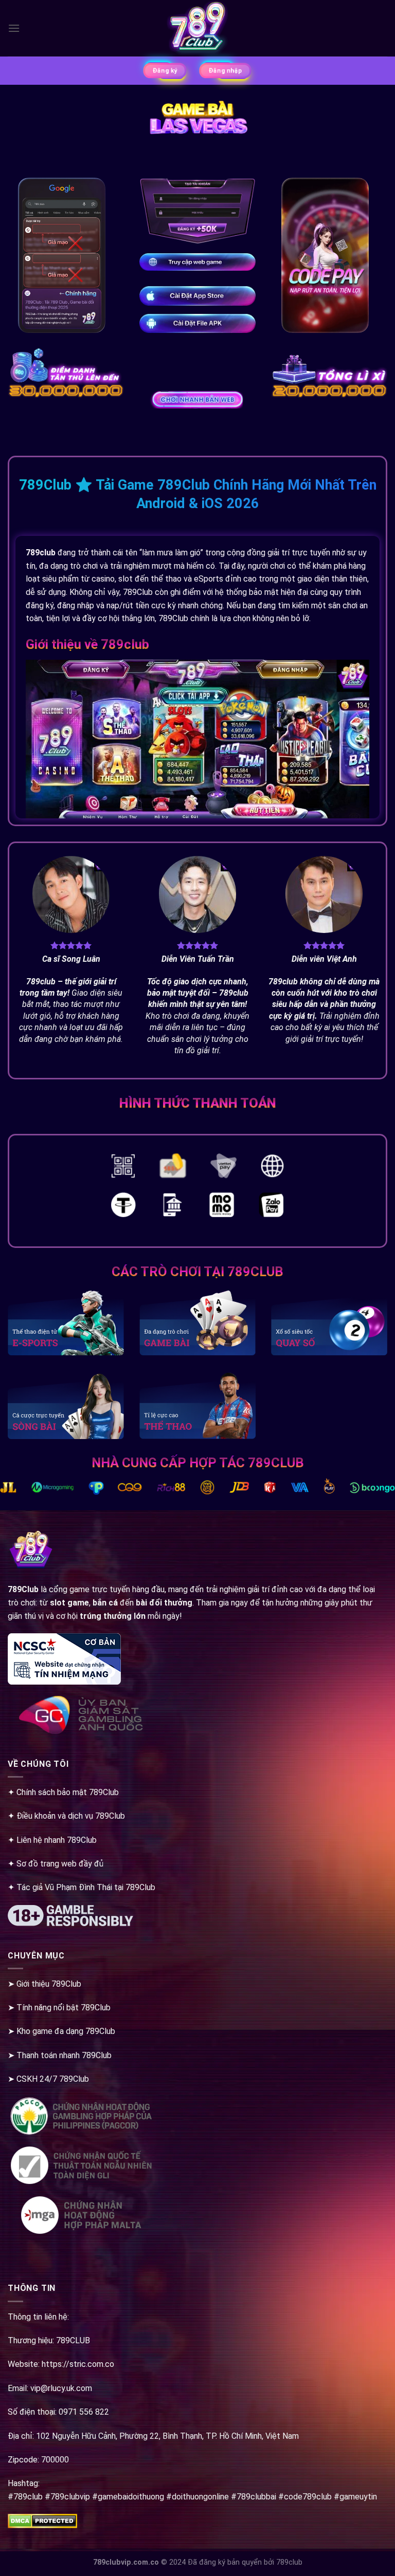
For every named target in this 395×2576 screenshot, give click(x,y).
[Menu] (14, 28)
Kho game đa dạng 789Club (66, 2031)
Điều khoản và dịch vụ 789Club (71, 1816)
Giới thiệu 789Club (49, 1984)
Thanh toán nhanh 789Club (64, 2055)
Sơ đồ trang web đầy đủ (60, 1864)
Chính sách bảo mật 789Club (68, 1792)
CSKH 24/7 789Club (53, 2079)
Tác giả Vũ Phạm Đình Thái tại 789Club (86, 1887)
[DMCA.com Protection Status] (42, 2521)
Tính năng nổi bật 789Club (64, 2008)
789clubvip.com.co (126, 2562)
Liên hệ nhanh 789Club (57, 1840)
